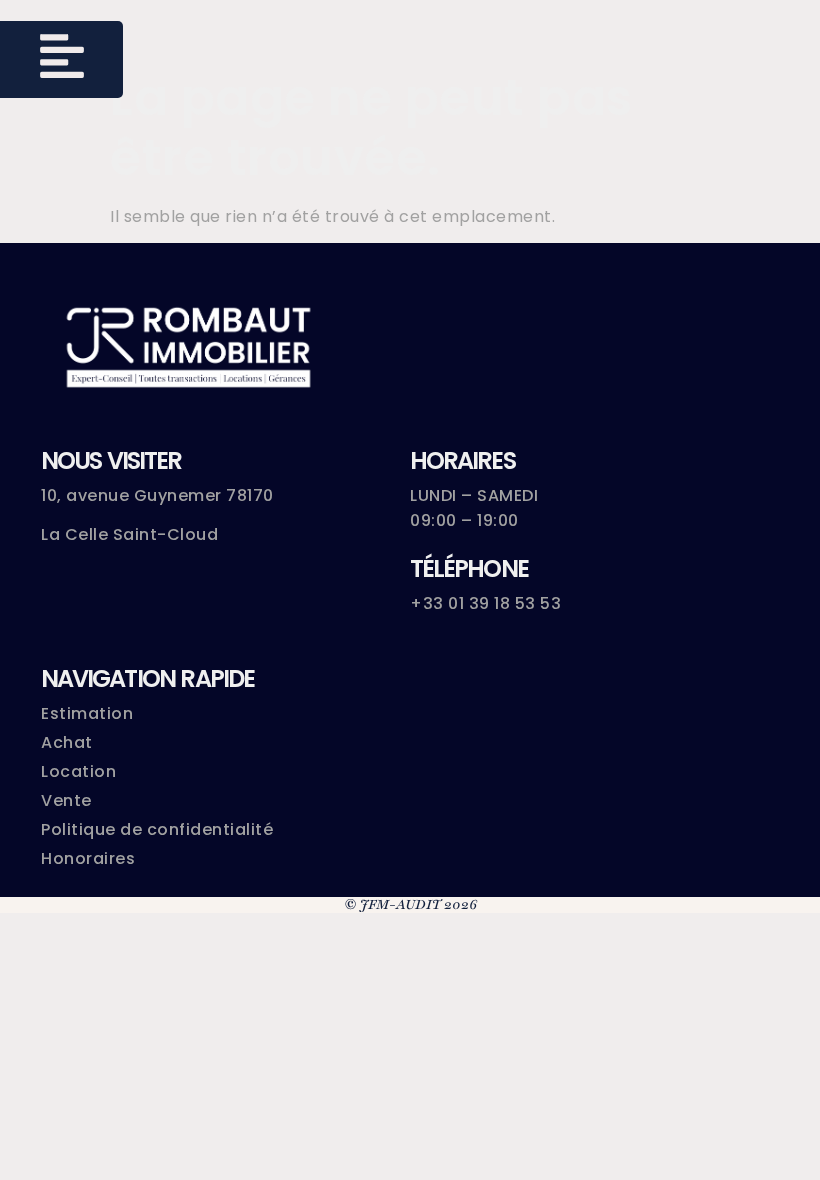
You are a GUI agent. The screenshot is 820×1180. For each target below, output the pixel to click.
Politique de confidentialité (157, 829)
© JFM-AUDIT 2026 (410, 904)
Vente (66, 800)
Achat (67, 742)
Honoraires (88, 858)
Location (78, 771)
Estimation (87, 713)
